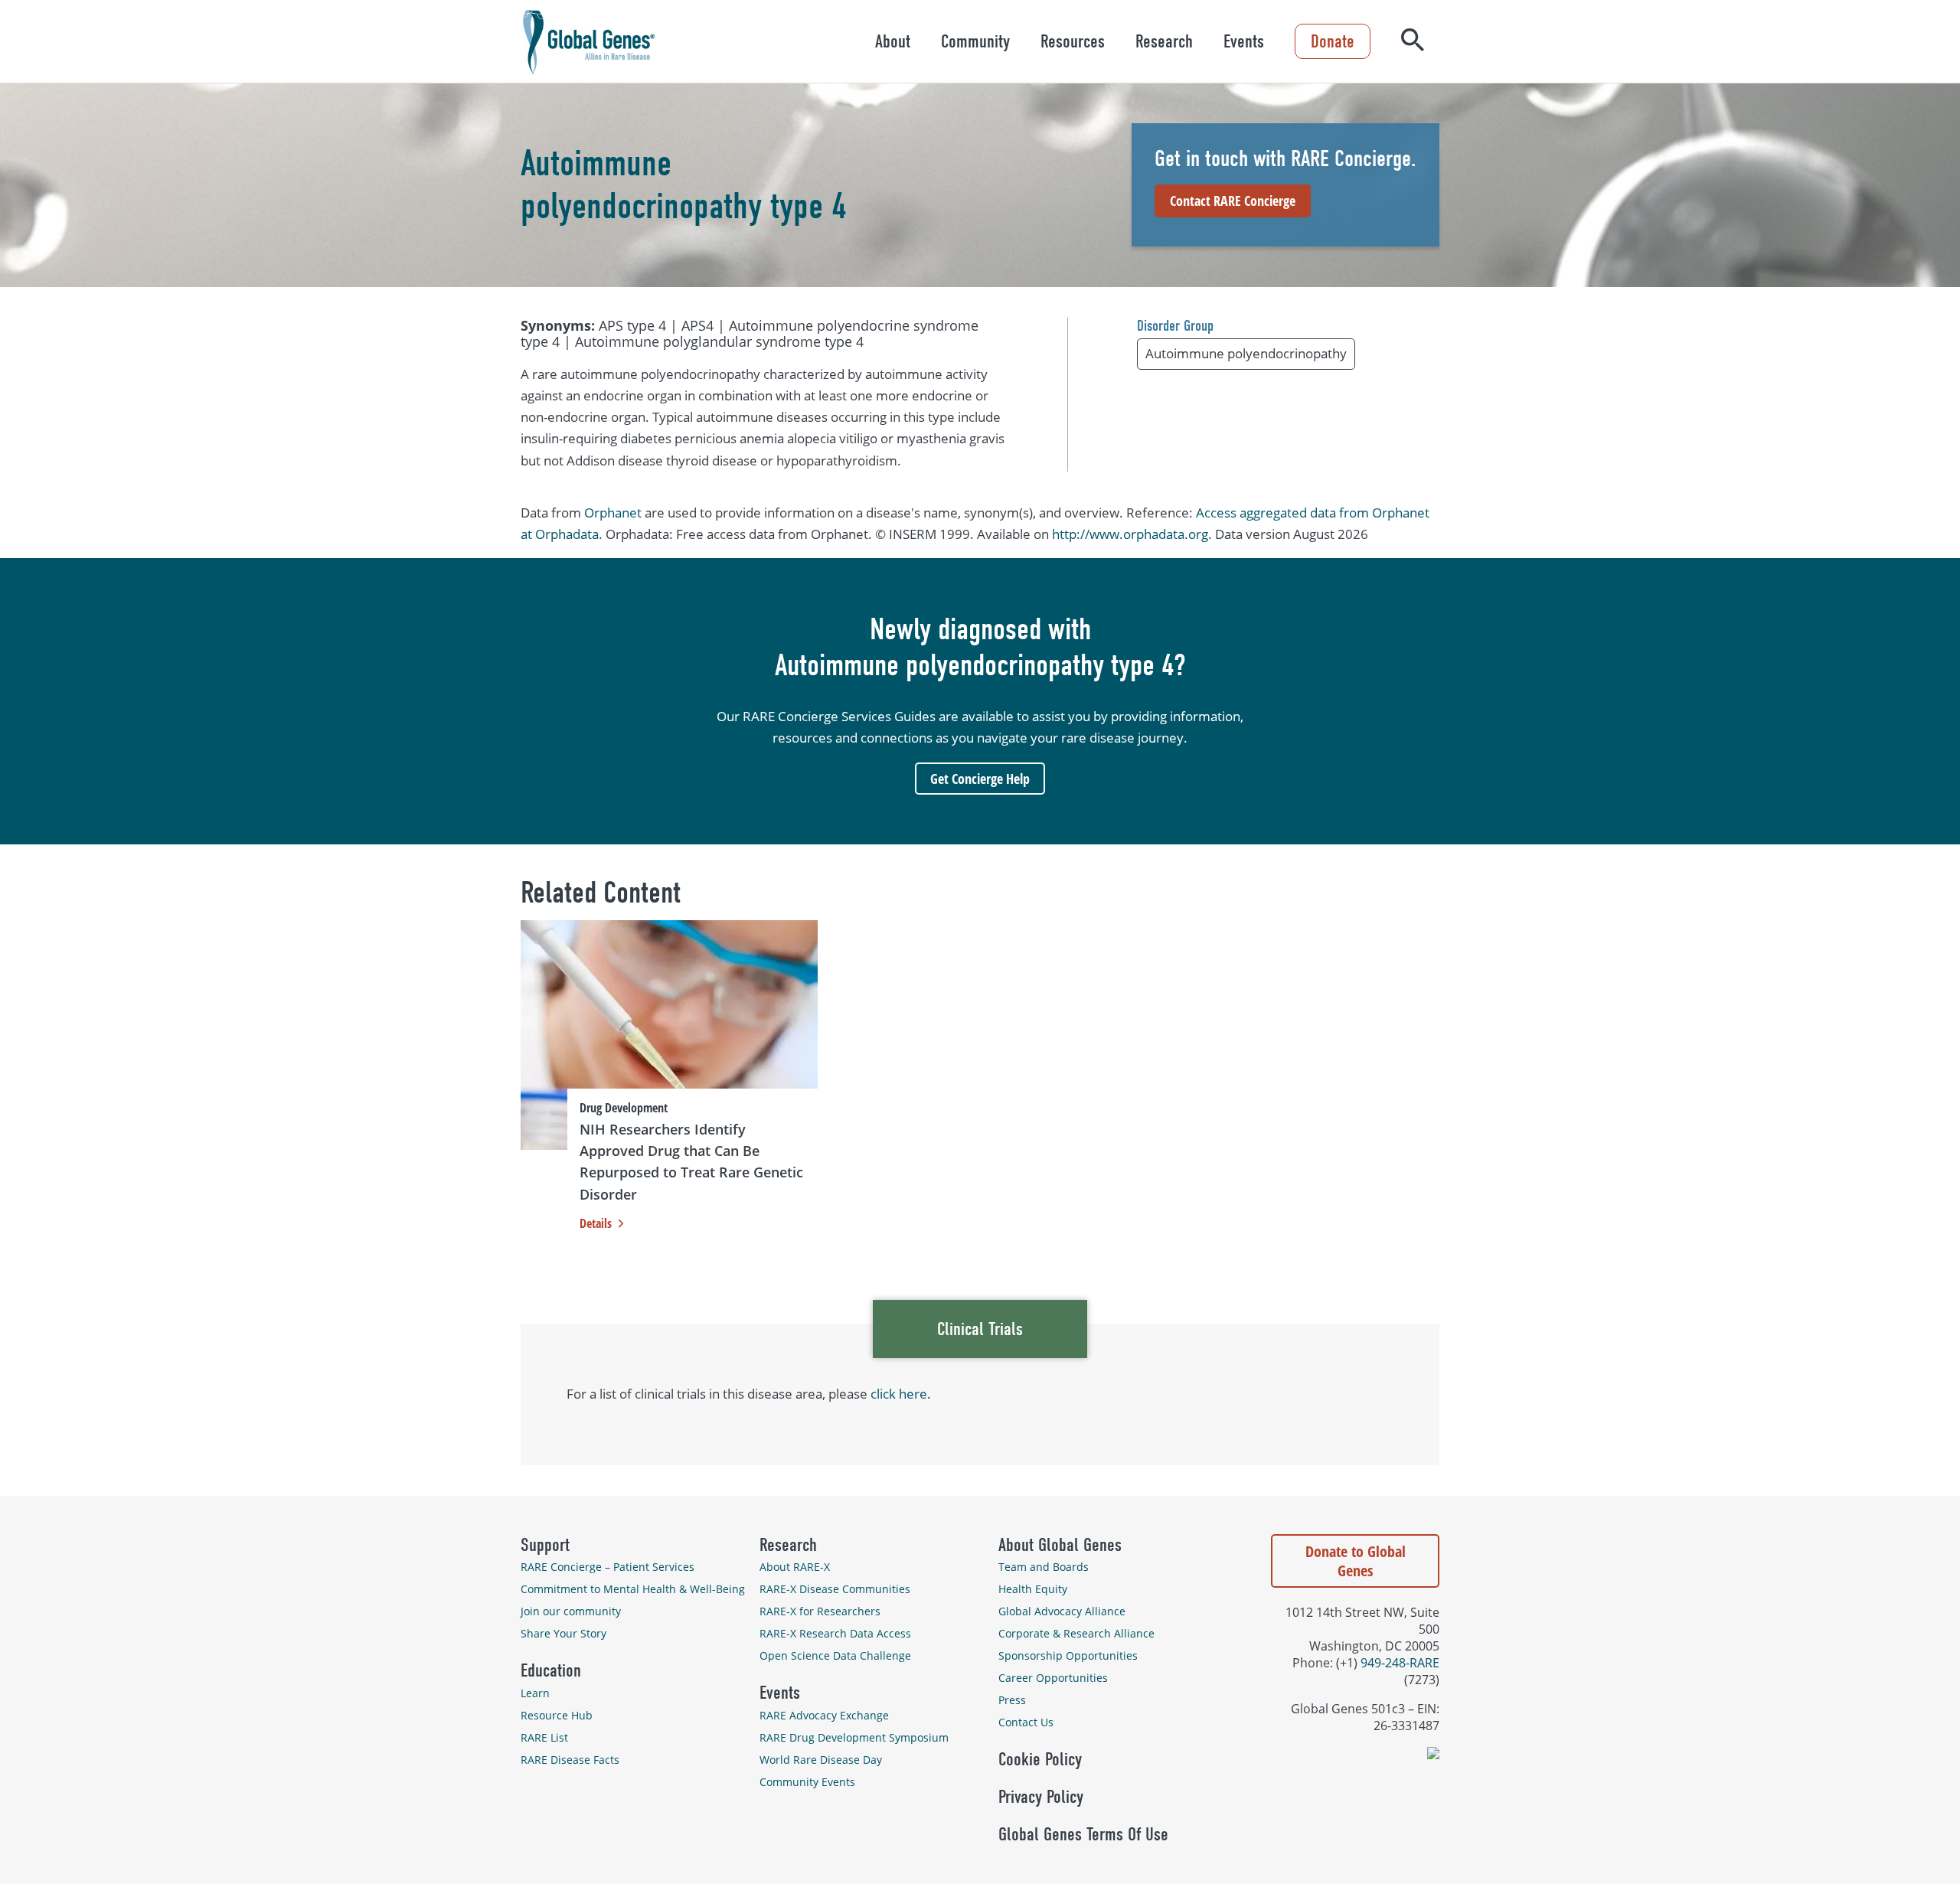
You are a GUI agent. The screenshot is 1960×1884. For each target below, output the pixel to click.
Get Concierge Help (980, 779)
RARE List (544, 1737)
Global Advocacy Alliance (1062, 1611)
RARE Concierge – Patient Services (608, 1567)
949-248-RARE (1400, 1663)
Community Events (807, 1782)
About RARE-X (795, 1567)
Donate (1333, 41)
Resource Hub (557, 1715)
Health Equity (1033, 1589)
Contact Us (1026, 1722)
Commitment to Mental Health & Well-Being (633, 1589)
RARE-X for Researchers (820, 1611)
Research (1164, 41)
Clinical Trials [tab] (980, 1329)
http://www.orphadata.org (1130, 534)
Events (1244, 41)
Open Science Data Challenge (835, 1655)
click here (899, 1394)
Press (1012, 1700)
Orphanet (613, 513)
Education (551, 1670)
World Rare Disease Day (821, 1760)
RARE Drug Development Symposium (854, 1737)
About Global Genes (1060, 1545)
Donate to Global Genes (1356, 1561)
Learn (535, 1693)
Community (975, 41)
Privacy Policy (1041, 1797)
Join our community (571, 1611)
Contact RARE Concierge (1233, 201)
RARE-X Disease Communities (835, 1589)
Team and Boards (1044, 1567)
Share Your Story (563, 1633)
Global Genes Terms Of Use (1083, 1834)
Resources (1073, 41)
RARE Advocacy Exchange (824, 1715)
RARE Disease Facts (570, 1760)
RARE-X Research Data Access (835, 1633)
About (893, 41)
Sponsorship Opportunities (1068, 1655)
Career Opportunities (1053, 1678)
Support (545, 1545)
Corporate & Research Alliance (1076, 1633)
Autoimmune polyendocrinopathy (1246, 353)
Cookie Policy (1040, 1759)
